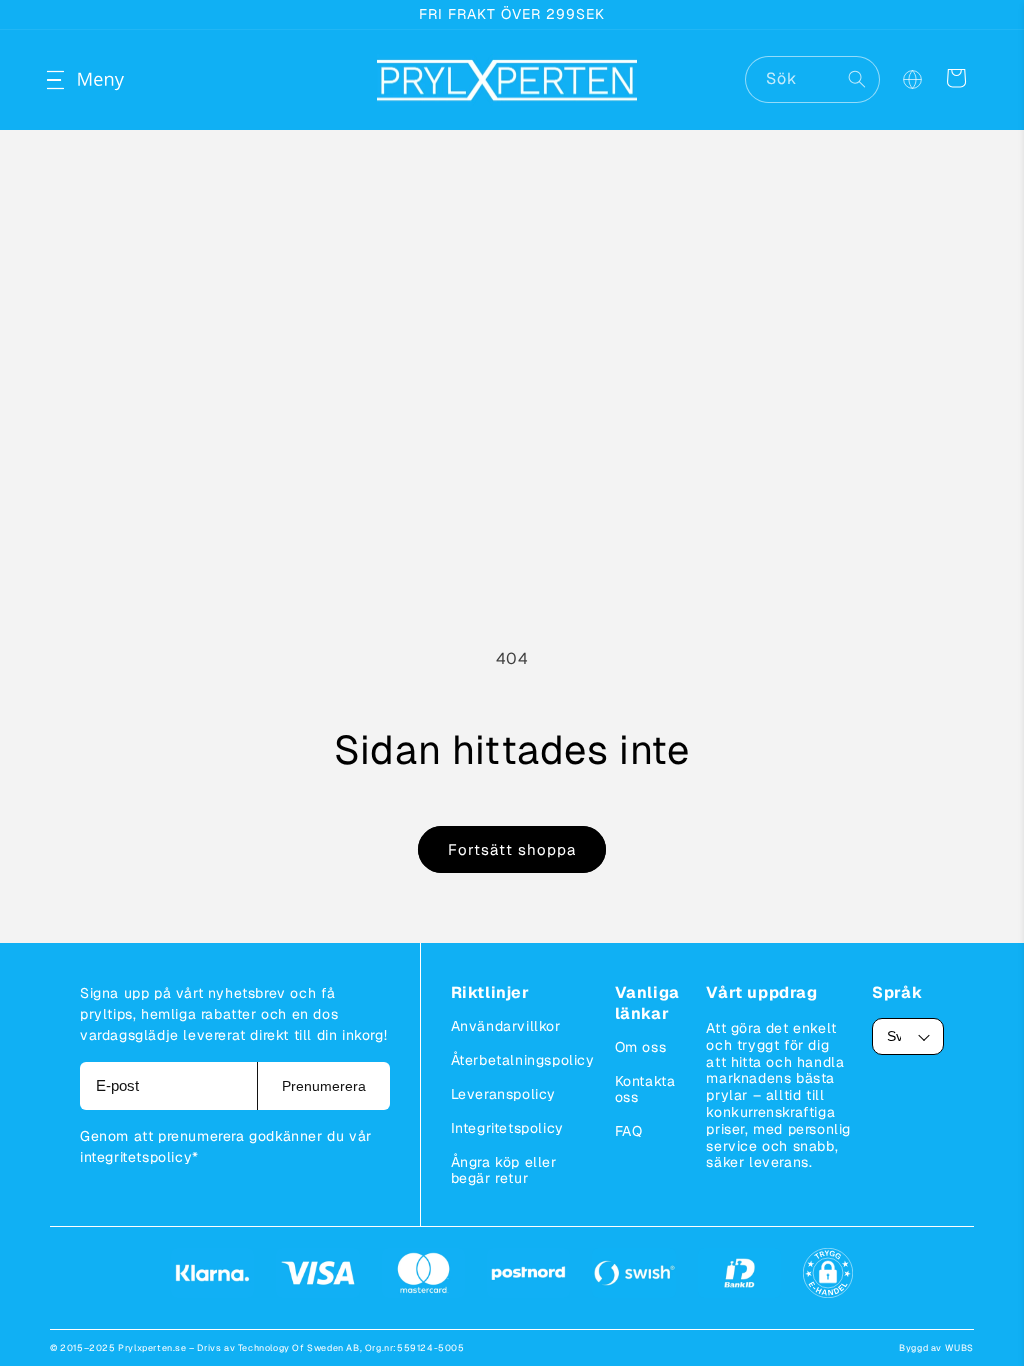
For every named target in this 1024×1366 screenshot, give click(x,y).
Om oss (641, 1047)
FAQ (629, 1131)
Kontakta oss (645, 1089)
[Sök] (857, 79)
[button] (72, 80)
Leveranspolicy (503, 1094)
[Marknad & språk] (912, 80)
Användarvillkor (506, 1026)
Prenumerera (324, 1086)
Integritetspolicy (507, 1128)
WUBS (959, 1348)
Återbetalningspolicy (523, 1060)
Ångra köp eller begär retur (504, 1170)
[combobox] (812, 79)
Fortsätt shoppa (512, 849)
